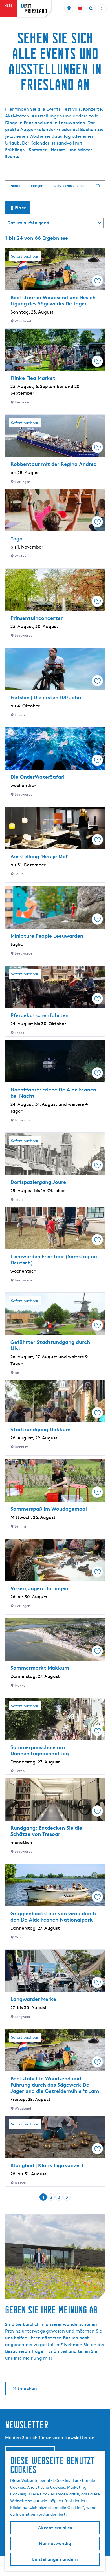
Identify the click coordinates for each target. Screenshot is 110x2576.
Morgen (37, 186)
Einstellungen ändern (55, 2559)
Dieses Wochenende (70, 186)
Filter (20, 208)
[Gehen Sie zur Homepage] (34, 9)
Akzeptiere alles (55, 2528)
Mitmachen (25, 2388)
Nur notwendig (55, 2543)
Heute (15, 186)
